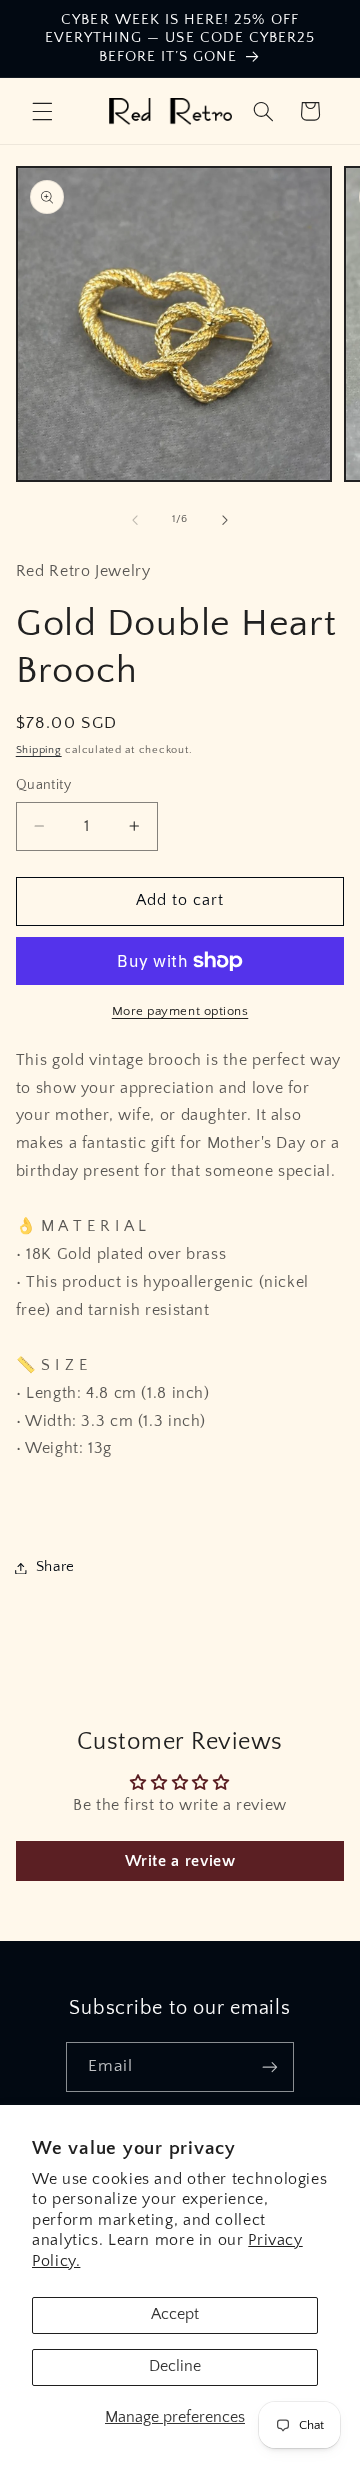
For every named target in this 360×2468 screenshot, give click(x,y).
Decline (175, 2366)
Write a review (180, 1861)
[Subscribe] (270, 2066)
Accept (175, 2314)
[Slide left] (135, 520)
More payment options (180, 1011)
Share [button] (55, 1567)
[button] (42, 111)
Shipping (39, 750)
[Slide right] (225, 520)
